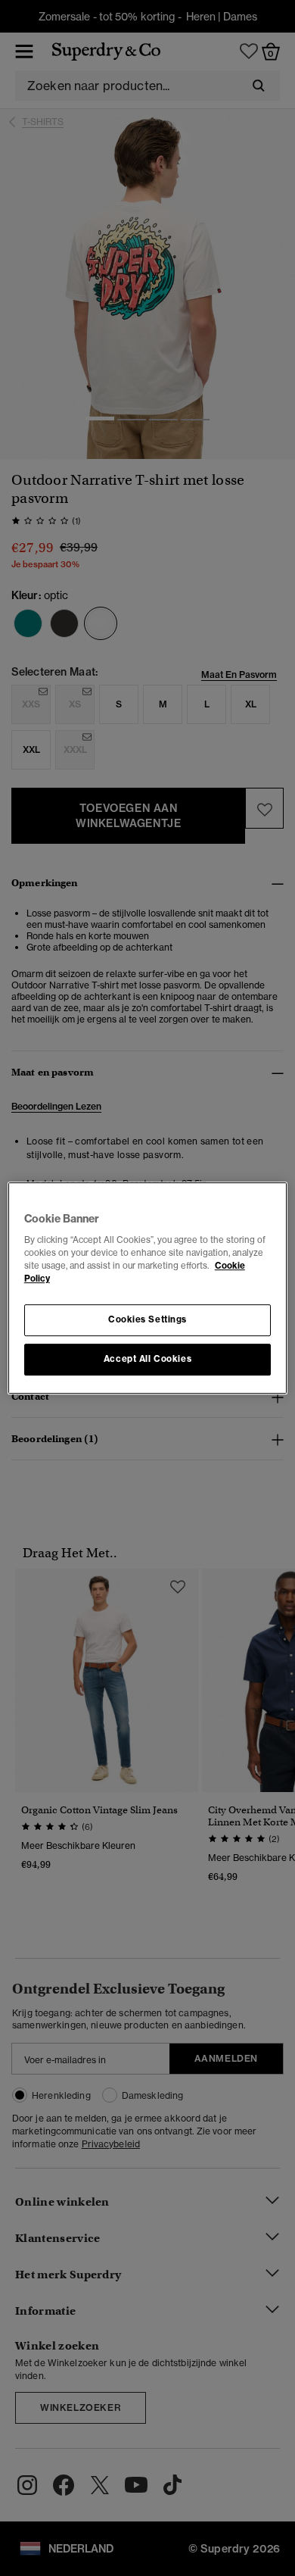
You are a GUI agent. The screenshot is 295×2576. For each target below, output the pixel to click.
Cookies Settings (147, 1320)
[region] (148, 1288)
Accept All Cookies (147, 1359)
